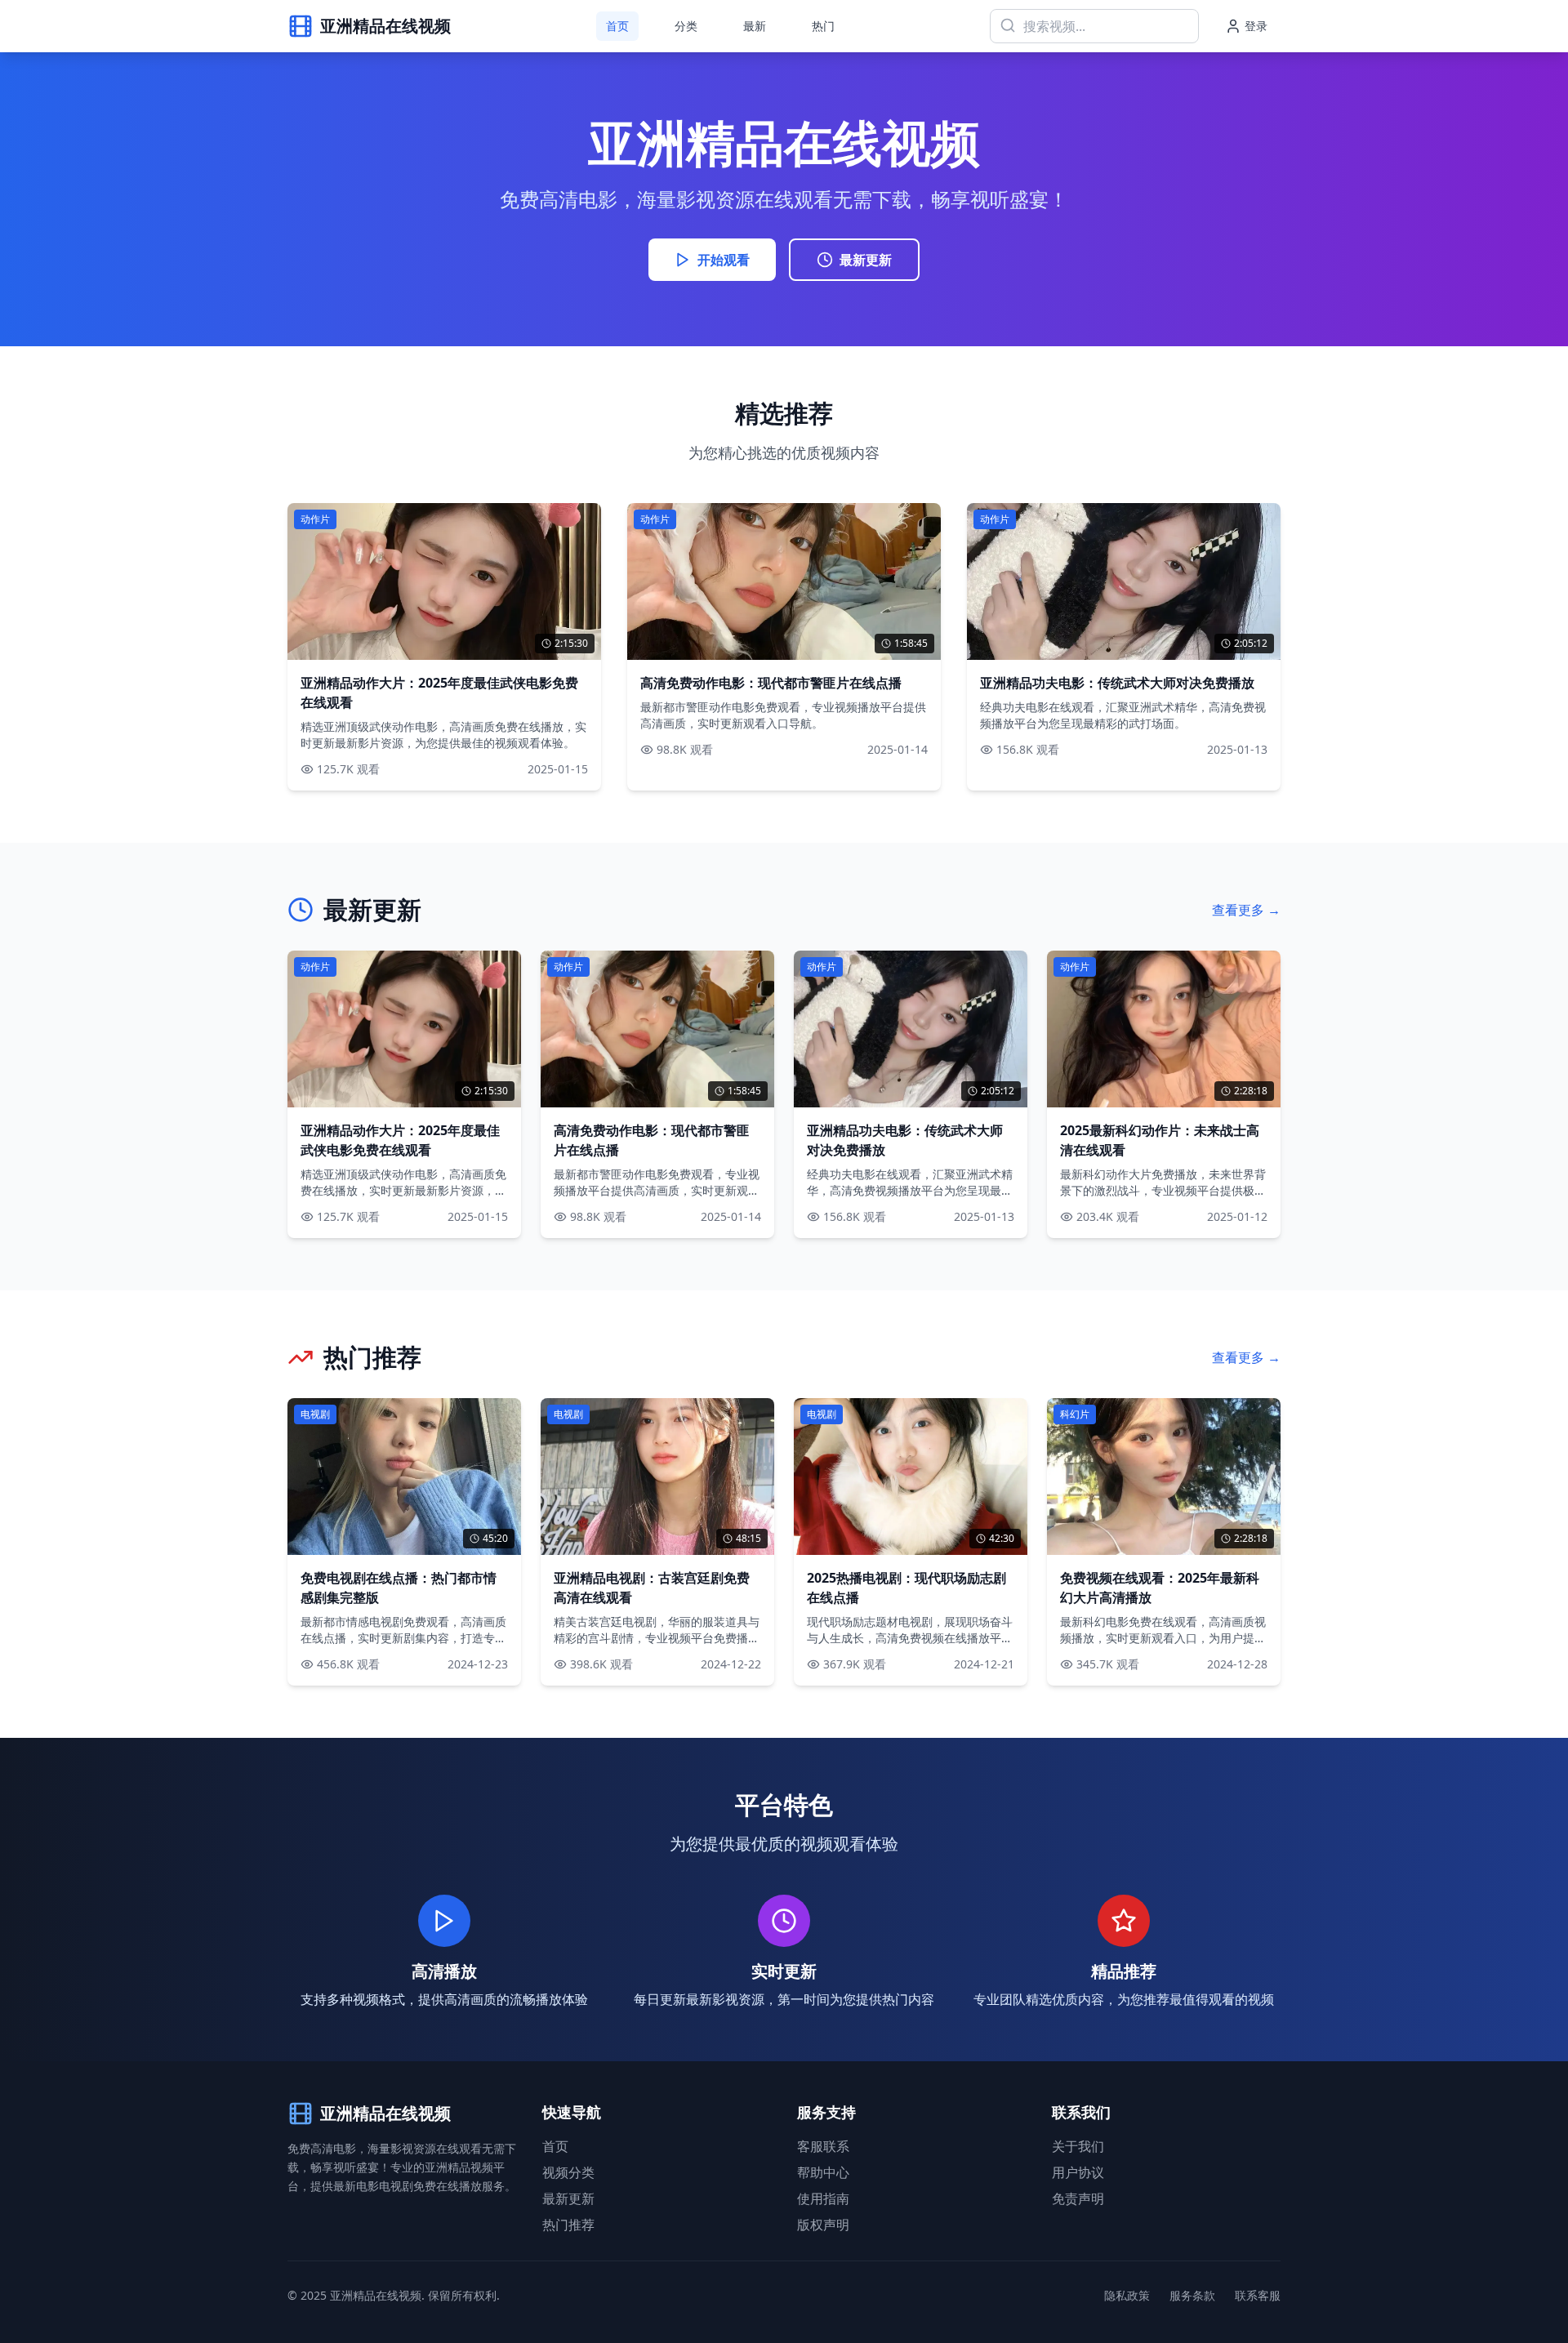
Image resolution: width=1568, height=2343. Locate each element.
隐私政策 (1127, 2295)
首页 (617, 26)
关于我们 (1078, 2146)
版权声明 (823, 2225)
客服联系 (823, 2146)
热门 (823, 26)
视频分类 (568, 2172)
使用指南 (823, 2198)
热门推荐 (568, 2225)
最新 (755, 26)
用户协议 (1078, 2172)
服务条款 (1192, 2295)
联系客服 (1258, 2295)
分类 (686, 26)
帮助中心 (823, 2172)
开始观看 (724, 260)
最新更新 (866, 260)
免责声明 (1078, 2198)
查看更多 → (1246, 910)
